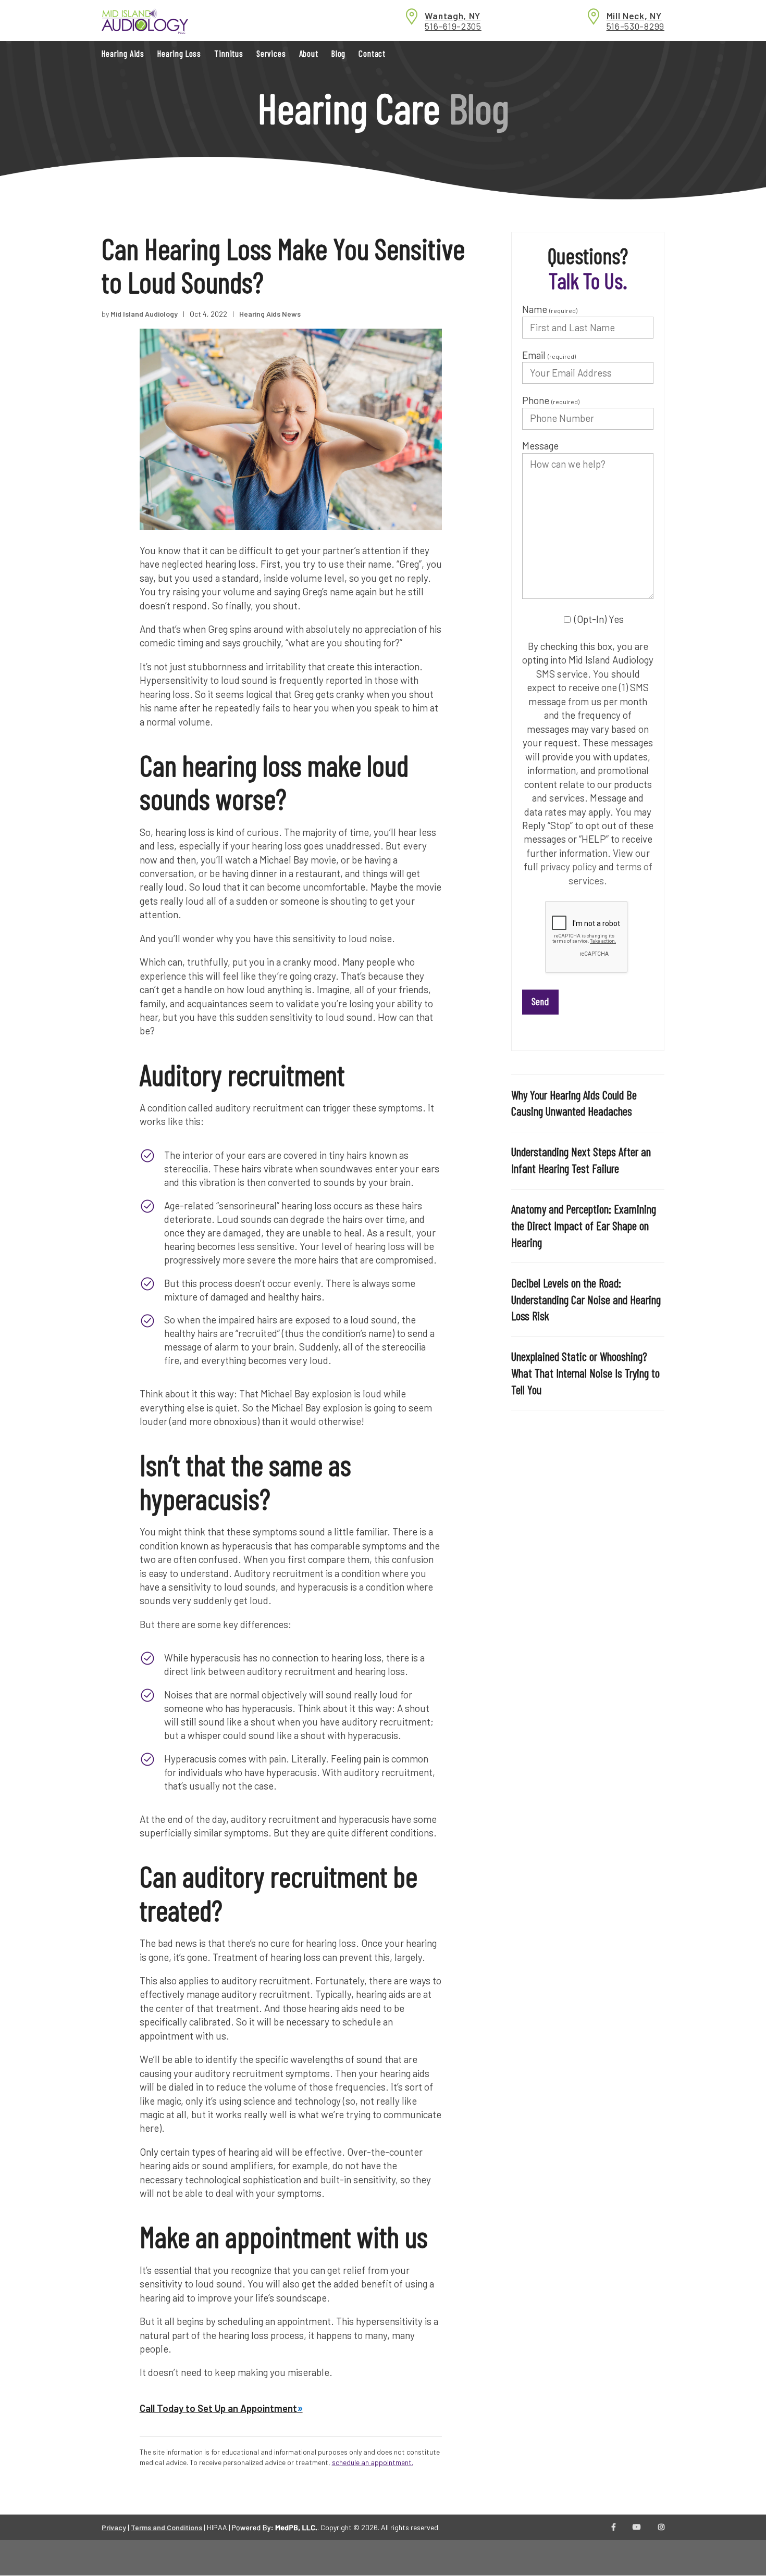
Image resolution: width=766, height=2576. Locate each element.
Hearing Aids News (270, 314)
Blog (338, 53)
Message (540, 446)
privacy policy (569, 866)
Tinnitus (229, 53)
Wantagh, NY (453, 16)
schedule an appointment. (373, 2462)
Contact (372, 53)
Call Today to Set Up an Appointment (218, 2408)
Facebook (614, 2528)
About (309, 53)
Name (550, 309)
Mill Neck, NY (634, 16)
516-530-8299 (635, 26)
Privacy (114, 2527)
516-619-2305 (453, 26)
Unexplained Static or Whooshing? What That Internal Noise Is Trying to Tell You (585, 1373)
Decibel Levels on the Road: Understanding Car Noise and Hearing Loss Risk (586, 1299)
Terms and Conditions (166, 2527)
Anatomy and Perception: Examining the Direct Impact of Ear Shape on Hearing (584, 1226)
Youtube (637, 2528)
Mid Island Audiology (144, 314)
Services (271, 53)
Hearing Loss (179, 53)
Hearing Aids (123, 53)
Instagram (661, 2528)
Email (549, 355)
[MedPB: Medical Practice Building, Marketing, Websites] (275, 2527)
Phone (551, 400)
